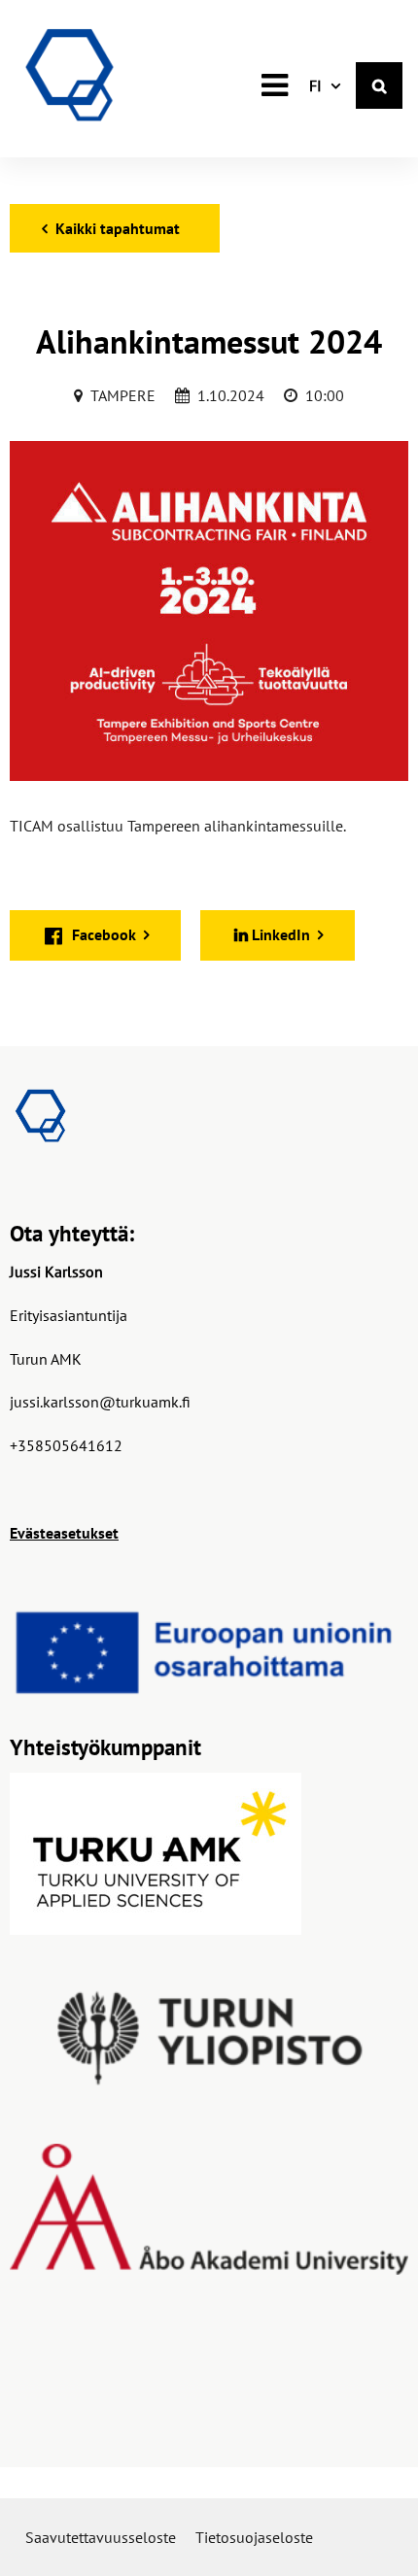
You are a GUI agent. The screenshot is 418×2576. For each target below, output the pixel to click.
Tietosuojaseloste (254, 2537)
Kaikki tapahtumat (118, 228)
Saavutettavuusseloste (101, 2537)
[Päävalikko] (274, 85)
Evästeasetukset (64, 1533)
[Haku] (379, 85)
